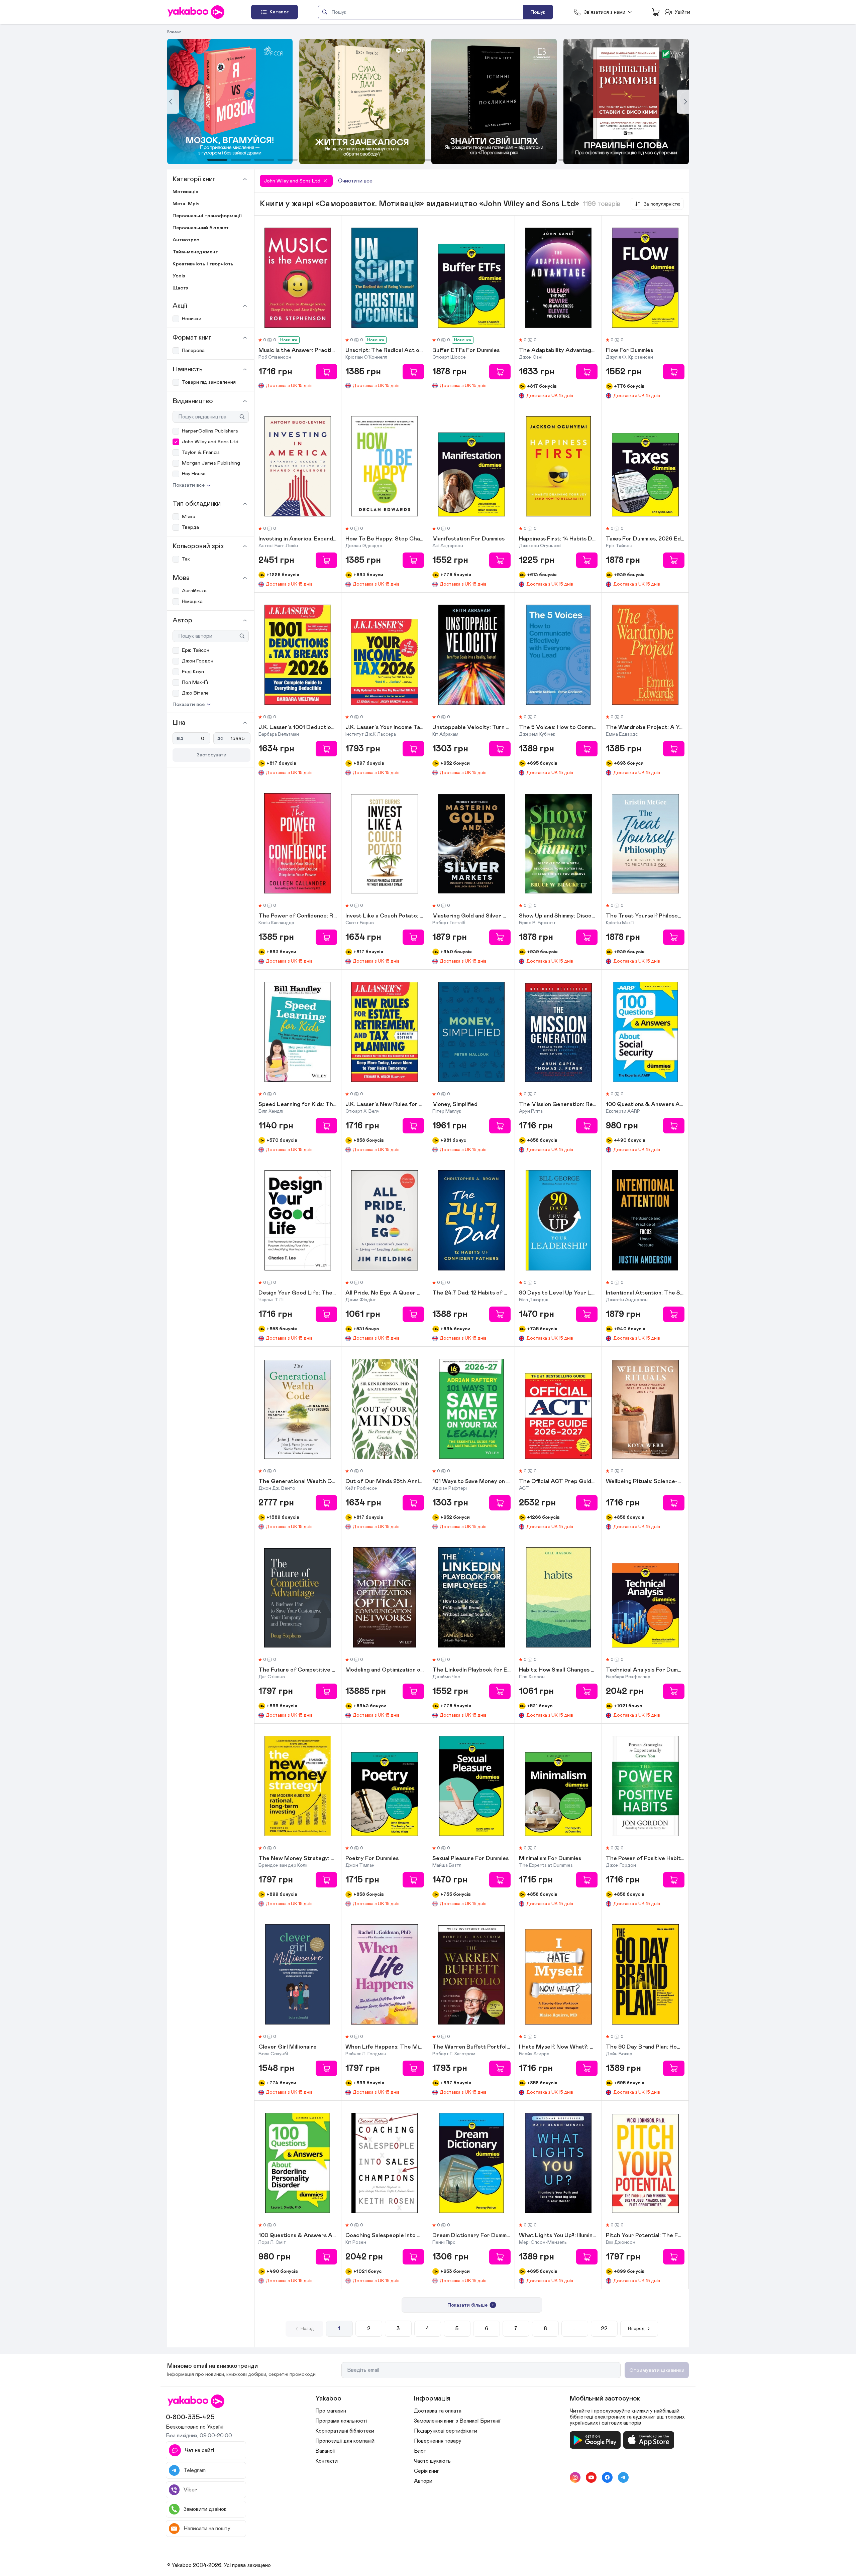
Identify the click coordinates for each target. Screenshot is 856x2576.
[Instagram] (575, 2477)
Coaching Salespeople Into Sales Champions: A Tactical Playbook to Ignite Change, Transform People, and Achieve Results (385, 2236)
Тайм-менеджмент (195, 252)
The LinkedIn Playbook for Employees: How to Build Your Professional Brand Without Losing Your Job (472, 1670)
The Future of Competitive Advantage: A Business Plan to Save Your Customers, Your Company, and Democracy (298, 1670)
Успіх (179, 276)
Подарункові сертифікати (446, 2431)
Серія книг (426, 2471)
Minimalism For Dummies (550, 1859)
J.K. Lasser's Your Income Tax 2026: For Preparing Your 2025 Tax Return (385, 728)
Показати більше (467, 2305)
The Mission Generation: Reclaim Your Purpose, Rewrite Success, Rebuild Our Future (558, 1105)
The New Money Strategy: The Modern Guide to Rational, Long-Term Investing (298, 1859)
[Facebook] (607, 2477)
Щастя (181, 288)
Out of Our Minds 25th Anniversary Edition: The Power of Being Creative (385, 1482)
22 (604, 2329)
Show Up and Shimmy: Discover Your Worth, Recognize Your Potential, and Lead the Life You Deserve (558, 916)
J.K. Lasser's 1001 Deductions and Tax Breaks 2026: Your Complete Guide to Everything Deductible (298, 728)
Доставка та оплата (438, 2411)
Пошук (538, 12)
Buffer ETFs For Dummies (466, 351)
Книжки (174, 31)
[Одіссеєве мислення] (626, 101)
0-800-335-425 (190, 2417)
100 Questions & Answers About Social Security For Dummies (645, 1105)
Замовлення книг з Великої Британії (457, 2421)
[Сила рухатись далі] (230, 101)
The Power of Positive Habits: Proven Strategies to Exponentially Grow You (645, 1859)
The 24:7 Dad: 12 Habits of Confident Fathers (472, 1293)
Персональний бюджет (201, 228)
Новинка (289, 340)
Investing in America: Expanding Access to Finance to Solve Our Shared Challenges (298, 539)
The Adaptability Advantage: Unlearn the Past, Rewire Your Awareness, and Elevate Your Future (558, 351)
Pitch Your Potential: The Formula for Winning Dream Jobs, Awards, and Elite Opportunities (645, 2236)
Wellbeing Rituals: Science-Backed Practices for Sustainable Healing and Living (645, 1482)
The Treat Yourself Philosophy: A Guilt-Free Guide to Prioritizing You (645, 916)
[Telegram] (623, 2477)
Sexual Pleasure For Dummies (470, 1859)
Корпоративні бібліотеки (345, 2431)
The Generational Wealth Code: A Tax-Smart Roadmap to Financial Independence (298, 1482)
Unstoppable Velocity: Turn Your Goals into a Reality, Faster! (472, 728)
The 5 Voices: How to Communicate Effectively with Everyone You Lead (558, 728)
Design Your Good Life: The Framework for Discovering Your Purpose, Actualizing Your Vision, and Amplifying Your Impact (298, 1293)
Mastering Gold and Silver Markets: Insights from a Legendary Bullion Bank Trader (472, 916)
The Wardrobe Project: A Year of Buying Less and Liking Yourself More (645, 728)
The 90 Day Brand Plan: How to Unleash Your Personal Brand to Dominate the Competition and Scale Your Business (645, 2047)
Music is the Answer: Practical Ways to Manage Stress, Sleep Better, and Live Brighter (298, 351)
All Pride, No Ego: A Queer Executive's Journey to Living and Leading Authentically (385, 1293)
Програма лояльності (341, 2421)
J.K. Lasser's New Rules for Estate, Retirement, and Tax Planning (385, 1105)
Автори (423, 2481)
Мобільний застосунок (605, 2399)
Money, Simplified (455, 1105)
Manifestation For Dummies (468, 539)
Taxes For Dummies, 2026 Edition (645, 539)
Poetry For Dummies (372, 1859)
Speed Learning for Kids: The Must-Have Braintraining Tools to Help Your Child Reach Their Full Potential (298, 1105)
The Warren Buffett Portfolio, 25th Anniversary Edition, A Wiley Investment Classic (472, 2047)
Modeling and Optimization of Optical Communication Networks (385, 1670)
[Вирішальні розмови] (494, 101)
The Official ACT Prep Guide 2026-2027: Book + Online (558, 1482)
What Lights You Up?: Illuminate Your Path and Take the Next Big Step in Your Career (558, 2236)
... (575, 2329)
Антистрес (186, 240)
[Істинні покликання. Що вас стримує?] (362, 101)
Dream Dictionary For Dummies (472, 2236)
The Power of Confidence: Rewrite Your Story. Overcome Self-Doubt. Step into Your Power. (298, 916)
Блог (420, 2451)
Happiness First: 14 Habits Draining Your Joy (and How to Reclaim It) (558, 539)
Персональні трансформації (207, 216)
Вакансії (325, 2451)
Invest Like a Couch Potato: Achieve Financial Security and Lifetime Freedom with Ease (385, 916)
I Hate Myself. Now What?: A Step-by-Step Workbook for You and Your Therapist (558, 2047)
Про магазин (331, 2411)
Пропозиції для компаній (345, 2441)
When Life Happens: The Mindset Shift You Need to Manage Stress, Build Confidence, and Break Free (385, 2047)
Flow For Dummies (629, 351)
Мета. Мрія (186, 204)
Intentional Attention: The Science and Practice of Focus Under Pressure (645, 1293)
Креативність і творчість (203, 264)
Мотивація (185, 192)
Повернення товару (438, 2441)
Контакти (327, 2461)
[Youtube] (591, 2477)
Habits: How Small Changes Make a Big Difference (558, 1670)
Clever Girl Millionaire (288, 2047)
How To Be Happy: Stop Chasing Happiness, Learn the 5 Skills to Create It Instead (385, 539)
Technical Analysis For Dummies (645, 1670)
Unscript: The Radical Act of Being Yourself (385, 351)
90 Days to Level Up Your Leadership (558, 1293)
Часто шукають (432, 2461)
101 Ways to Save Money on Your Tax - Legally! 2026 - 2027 (472, 1482)
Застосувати (211, 755)
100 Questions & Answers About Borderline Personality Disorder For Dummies (298, 2236)
